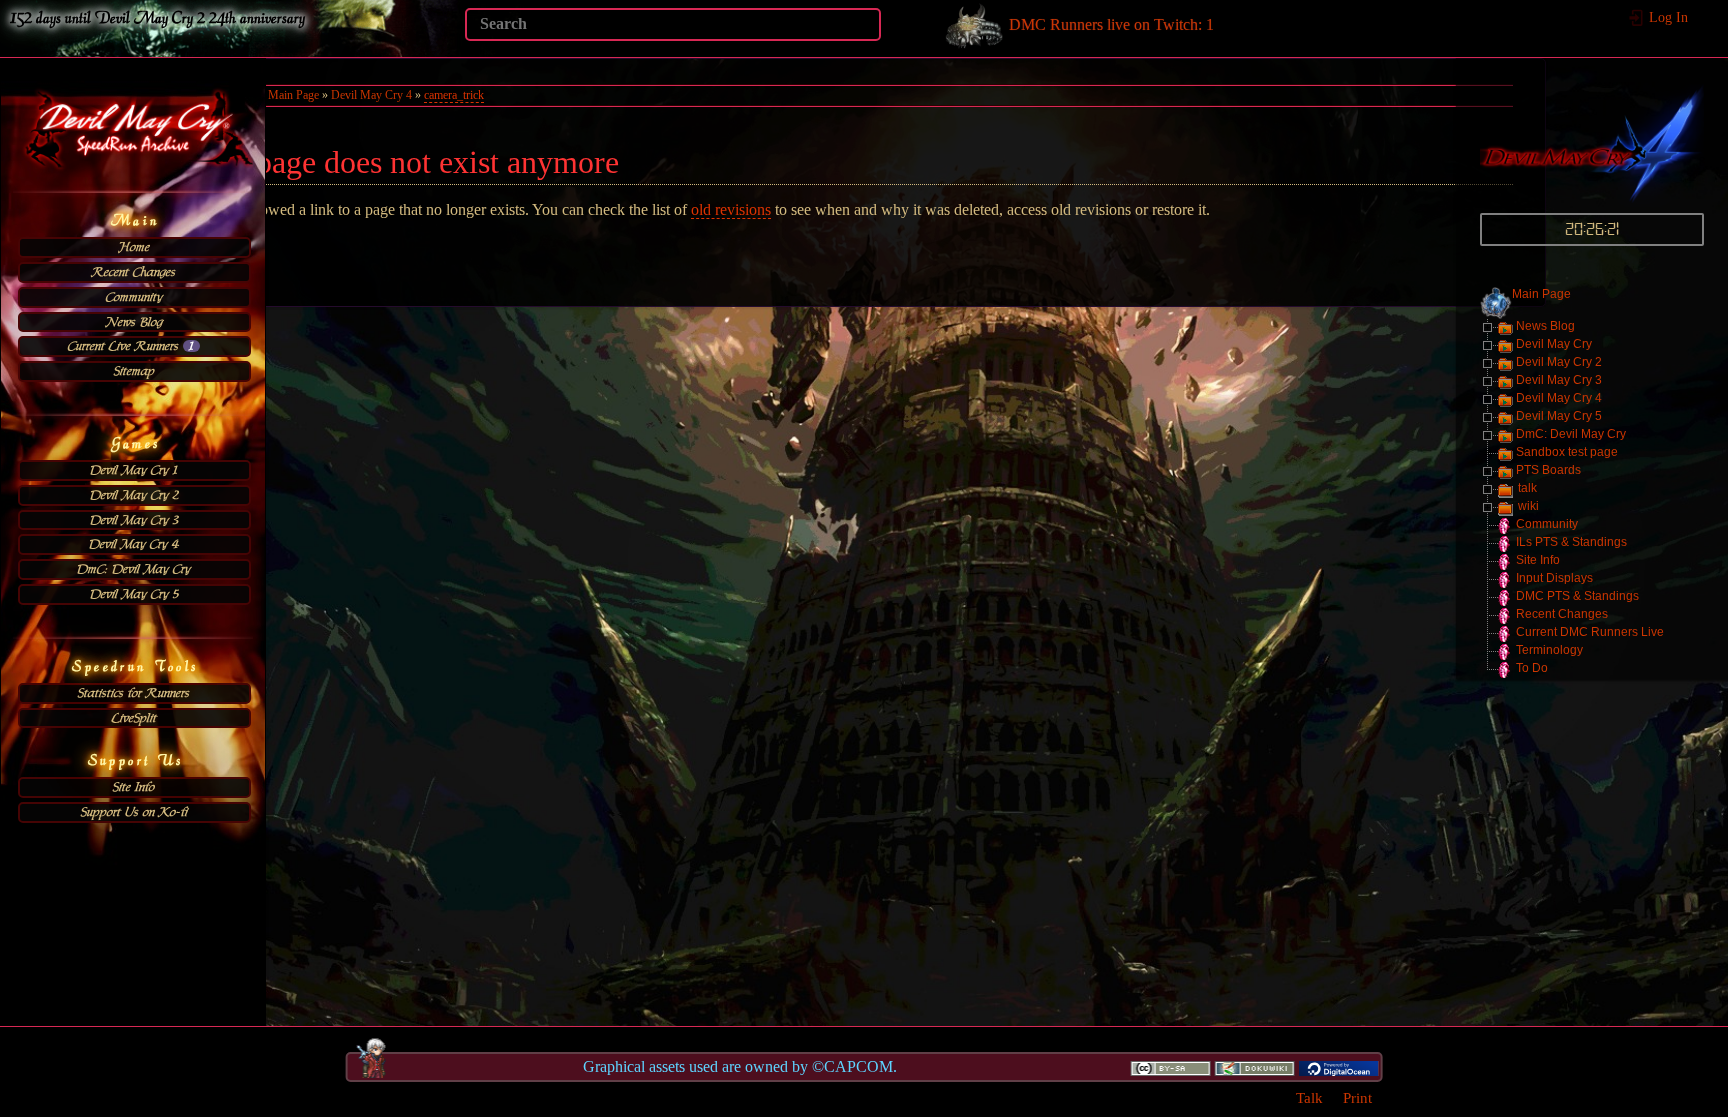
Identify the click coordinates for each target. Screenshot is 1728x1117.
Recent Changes (134, 272)
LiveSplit (134, 718)
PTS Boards (1548, 470)
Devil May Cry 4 (134, 544)
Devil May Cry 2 (134, 495)
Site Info (134, 787)
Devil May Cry (1554, 344)
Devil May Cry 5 (134, 594)
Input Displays (1554, 578)
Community (134, 297)
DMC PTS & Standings (1577, 596)
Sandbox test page (1567, 452)
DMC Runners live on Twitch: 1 (1109, 24)
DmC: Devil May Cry (134, 569)
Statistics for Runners (134, 693)
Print (1357, 1097)
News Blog (134, 322)
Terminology (1549, 650)
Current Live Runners (131, 346)
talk (1527, 488)
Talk (1309, 1097)
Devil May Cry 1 (134, 470)
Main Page (1541, 294)
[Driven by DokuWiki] (1254, 1067)
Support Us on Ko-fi (134, 812)
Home (134, 247)
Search (870, 24)
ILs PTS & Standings (1571, 542)
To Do (1532, 668)
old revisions (731, 209)
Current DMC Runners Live (1590, 632)
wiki (1528, 506)
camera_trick (454, 95)
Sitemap (134, 371)
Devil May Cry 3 (134, 520)
